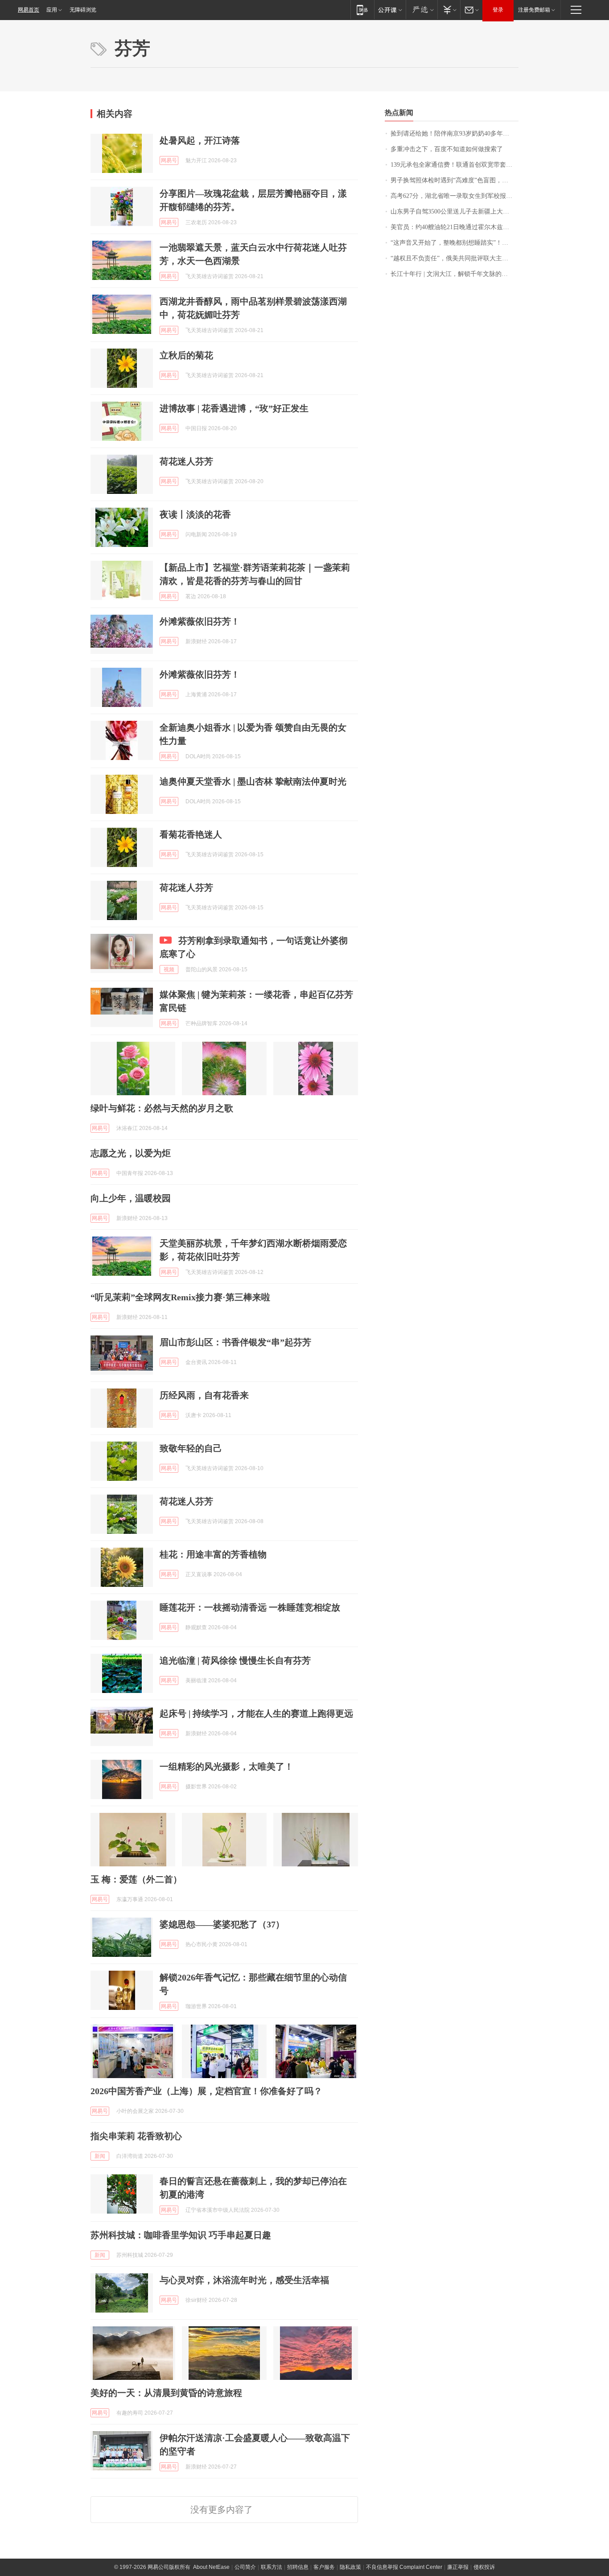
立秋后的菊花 (186, 355)
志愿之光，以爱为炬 (131, 1153)
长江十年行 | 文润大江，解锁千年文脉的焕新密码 (455, 274)
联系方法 (272, 2567)
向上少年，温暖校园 (131, 1198)
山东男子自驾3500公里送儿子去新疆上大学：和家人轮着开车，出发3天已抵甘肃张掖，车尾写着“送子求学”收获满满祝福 (455, 212)
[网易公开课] (390, 10)
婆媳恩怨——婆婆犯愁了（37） (222, 1924)
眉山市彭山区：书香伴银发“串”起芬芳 (235, 1342)
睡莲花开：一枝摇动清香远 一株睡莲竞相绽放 (250, 1607)
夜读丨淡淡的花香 (195, 514)
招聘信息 (298, 2567)
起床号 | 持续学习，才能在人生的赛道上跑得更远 (256, 1713)
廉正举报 (458, 2567)
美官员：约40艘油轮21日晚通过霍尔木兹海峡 (453, 227)
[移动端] (362, 10)
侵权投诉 (484, 2567)
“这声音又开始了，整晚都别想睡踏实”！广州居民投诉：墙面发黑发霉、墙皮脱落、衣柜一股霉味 (455, 243)
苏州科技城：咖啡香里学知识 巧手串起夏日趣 (181, 2235)
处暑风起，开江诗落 (200, 140)
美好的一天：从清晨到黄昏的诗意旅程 (166, 2393)
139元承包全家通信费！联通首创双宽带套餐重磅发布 (455, 165)
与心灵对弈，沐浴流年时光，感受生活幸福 (244, 2280)
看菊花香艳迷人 (191, 834)
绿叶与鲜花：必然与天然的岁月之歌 (162, 1108)
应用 (52, 10)
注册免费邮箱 (534, 10)
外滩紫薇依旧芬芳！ (200, 621)
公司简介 (245, 2567)
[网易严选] (422, 10)
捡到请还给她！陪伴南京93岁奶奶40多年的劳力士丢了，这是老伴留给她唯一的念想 (455, 134)
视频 (169, 970)
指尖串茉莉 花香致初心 (136, 2136)
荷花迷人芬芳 (186, 461)
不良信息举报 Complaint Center (404, 2567)
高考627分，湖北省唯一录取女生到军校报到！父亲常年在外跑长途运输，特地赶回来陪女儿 (455, 196)
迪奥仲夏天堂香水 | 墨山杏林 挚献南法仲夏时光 (253, 781)
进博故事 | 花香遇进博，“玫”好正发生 (234, 408)
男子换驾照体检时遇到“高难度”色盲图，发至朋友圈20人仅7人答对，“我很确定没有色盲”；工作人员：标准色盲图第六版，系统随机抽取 (455, 180)
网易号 (169, 160)
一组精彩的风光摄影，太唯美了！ (226, 1767)
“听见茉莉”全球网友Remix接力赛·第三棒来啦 (180, 1297)
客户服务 (324, 2567)
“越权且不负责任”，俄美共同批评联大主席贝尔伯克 (455, 258)
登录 (498, 10)
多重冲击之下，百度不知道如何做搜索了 (447, 149)
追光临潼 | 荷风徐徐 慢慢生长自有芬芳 (235, 1660)
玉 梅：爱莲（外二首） (136, 1879)
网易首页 (29, 10)
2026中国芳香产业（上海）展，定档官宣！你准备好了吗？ (206, 2091)
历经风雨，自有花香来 (204, 1395)
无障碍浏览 (83, 10)
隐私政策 (350, 2567)
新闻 (100, 2156)
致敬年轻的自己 (191, 1448)
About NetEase (211, 2567)
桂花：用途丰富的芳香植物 (213, 1554)
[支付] (449, 10)
